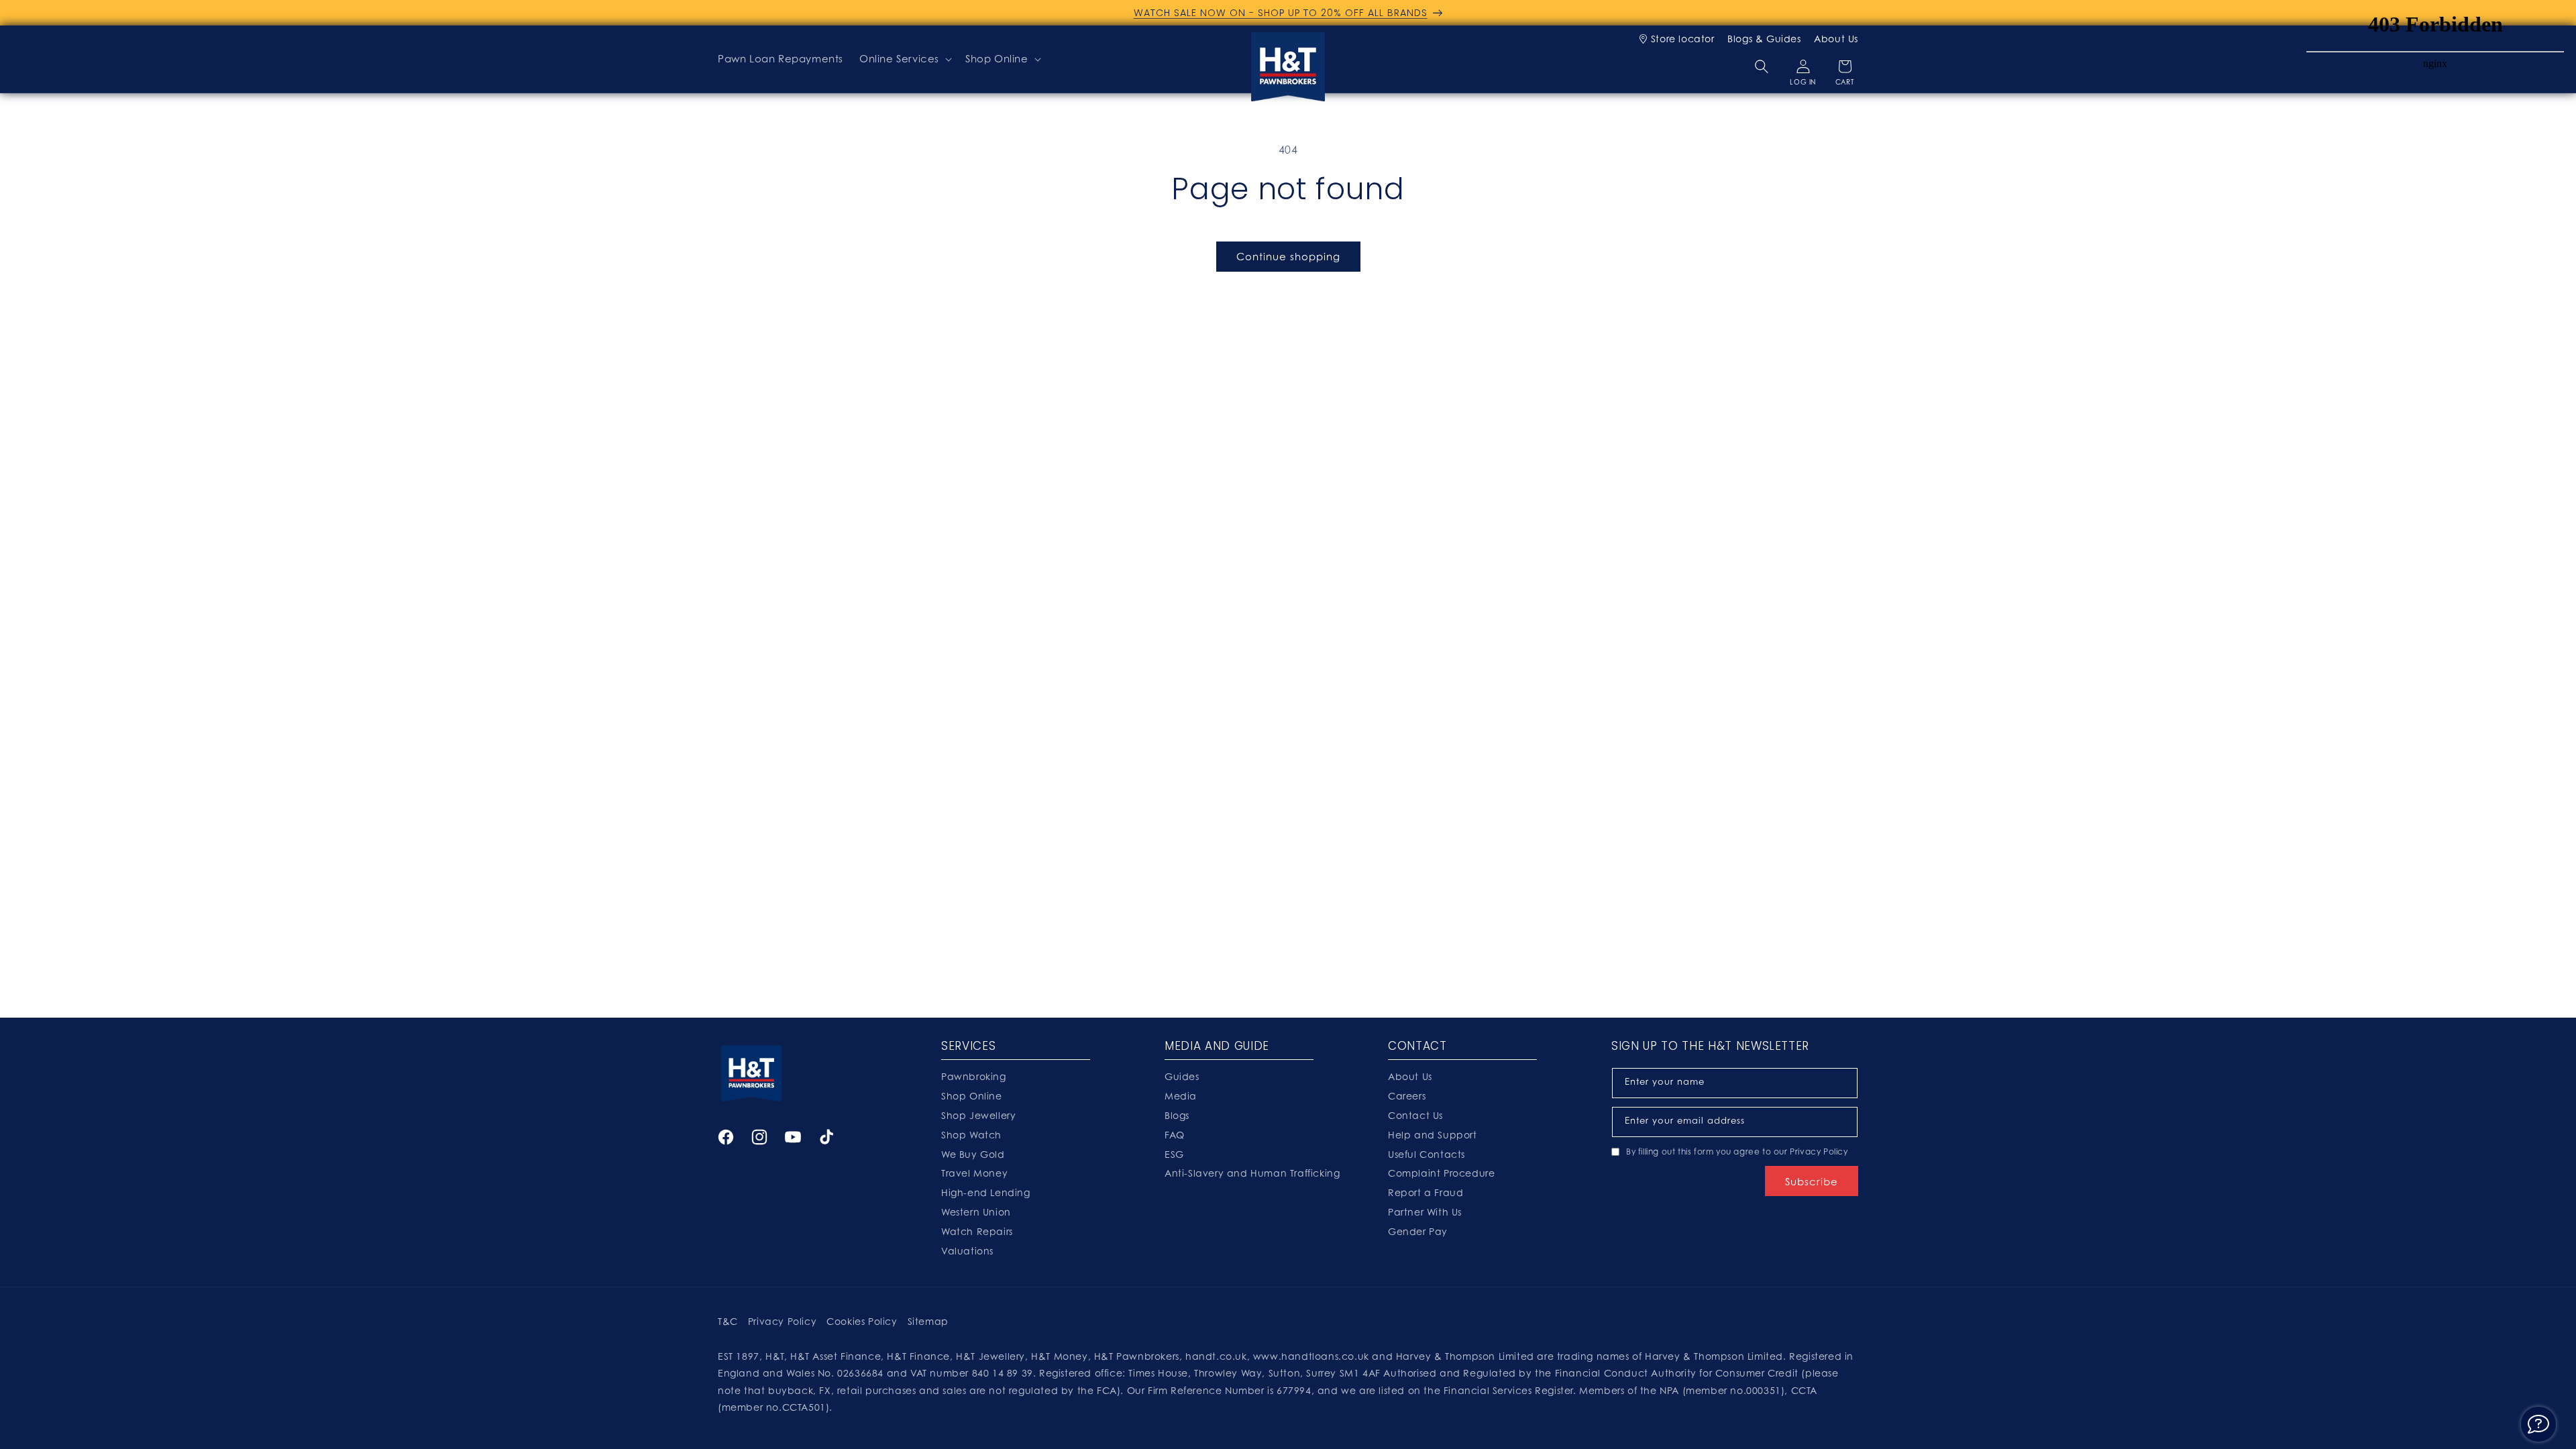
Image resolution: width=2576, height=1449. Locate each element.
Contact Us (1415, 1115)
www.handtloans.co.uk (1313, 1356)
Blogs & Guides (1764, 39)
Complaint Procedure (1441, 1173)
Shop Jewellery (978, 1115)
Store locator (1682, 39)
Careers (1407, 1096)
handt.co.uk (1216, 1356)
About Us (1836, 39)
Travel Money (974, 1173)
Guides (1182, 1076)
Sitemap (928, 1321)
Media (1181, 1096)
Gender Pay (1418, 1231)
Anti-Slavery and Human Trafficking (1252, 1173)
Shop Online (997, 58)
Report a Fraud (1426, 1192)
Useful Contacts (1427, 1154)
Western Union (976, 1212)
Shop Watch (971, 1135)
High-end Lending (986, 1192)
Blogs (1177, 1115)
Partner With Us (1425, 1212)
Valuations (967, 1251)
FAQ (1175, 1135)
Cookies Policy (862, 1321)
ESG (1174, 1154)
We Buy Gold (973, 1154)
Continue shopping (1288, 256)
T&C (728, 1321)
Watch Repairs (977, 1231)
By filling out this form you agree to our (1737, 1151)
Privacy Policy (1819, 1151)
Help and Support (1433, 1135)
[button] (904, 59)
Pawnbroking (974, 1076)
